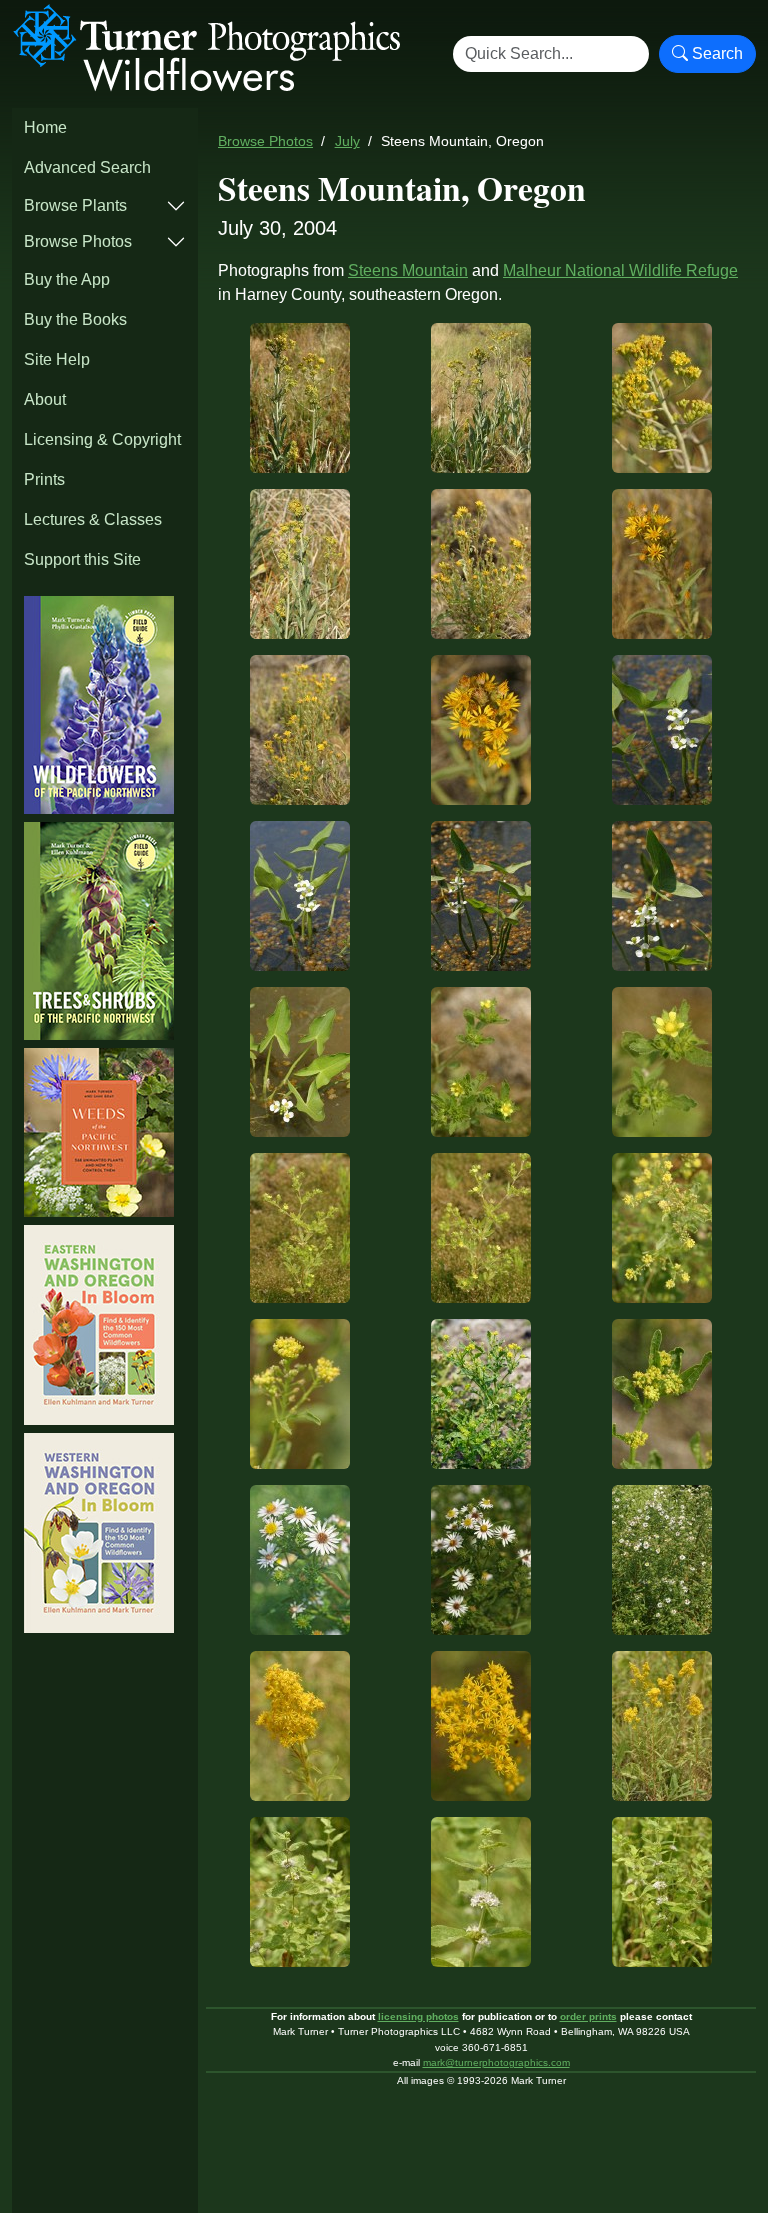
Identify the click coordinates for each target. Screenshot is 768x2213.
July (347, 141)
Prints (44, 479)
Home (45, 127)
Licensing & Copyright (102, 439)
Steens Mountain (408, 270)
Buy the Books (75, 319)
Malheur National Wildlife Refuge (620, 270)
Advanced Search (87, 167)
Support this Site (82, 559)
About (45, 399)
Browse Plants (75, 205)
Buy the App (67, 279)
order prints (588, 2016)
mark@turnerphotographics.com (496, 2062)
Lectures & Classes (93, 519)
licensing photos (418, 2016)
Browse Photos (78, 241)
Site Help (57, 359)
